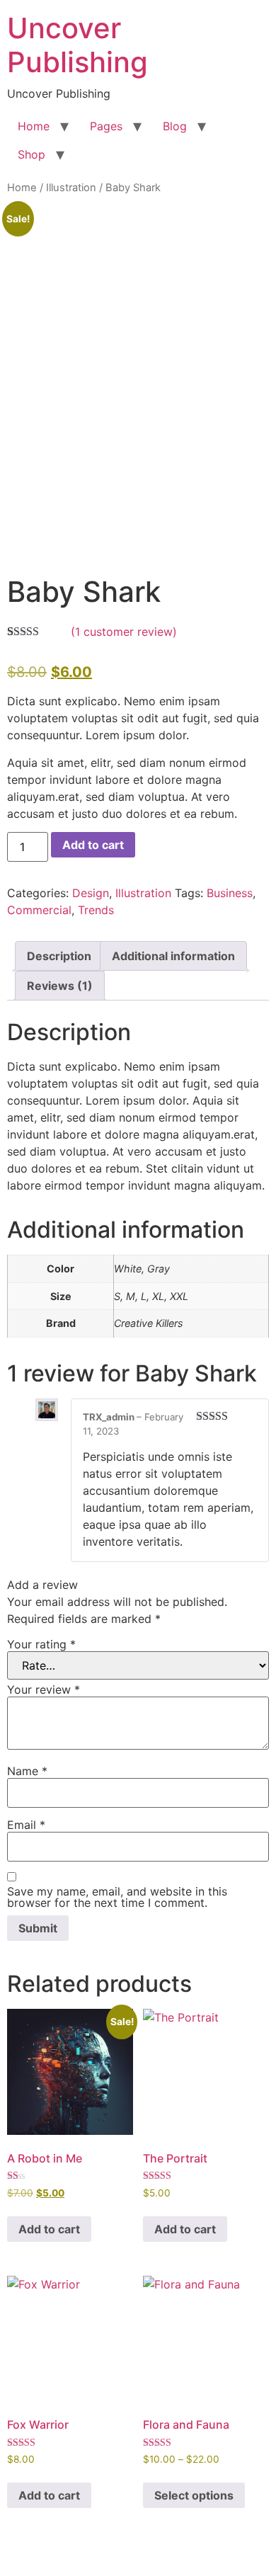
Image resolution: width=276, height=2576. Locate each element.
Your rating (41, 1644)
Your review (44, 1689)
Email (26, 1825)
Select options (194, 2495)
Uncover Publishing (77, 45)
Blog (175, 126)
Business (230, 893)
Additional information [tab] (173, 956)
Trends (96, 910)
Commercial (39, 910)
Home (34, 126)
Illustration (71, 188)
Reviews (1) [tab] (60, 986)
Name (27, 1771)
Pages (106, 126)
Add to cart (93, 845)
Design (91, 893)
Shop (31, 154)
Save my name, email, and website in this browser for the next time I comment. (117, 1897)
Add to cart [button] (49, 2229)
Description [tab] (59, 956)
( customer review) (124, 632)
